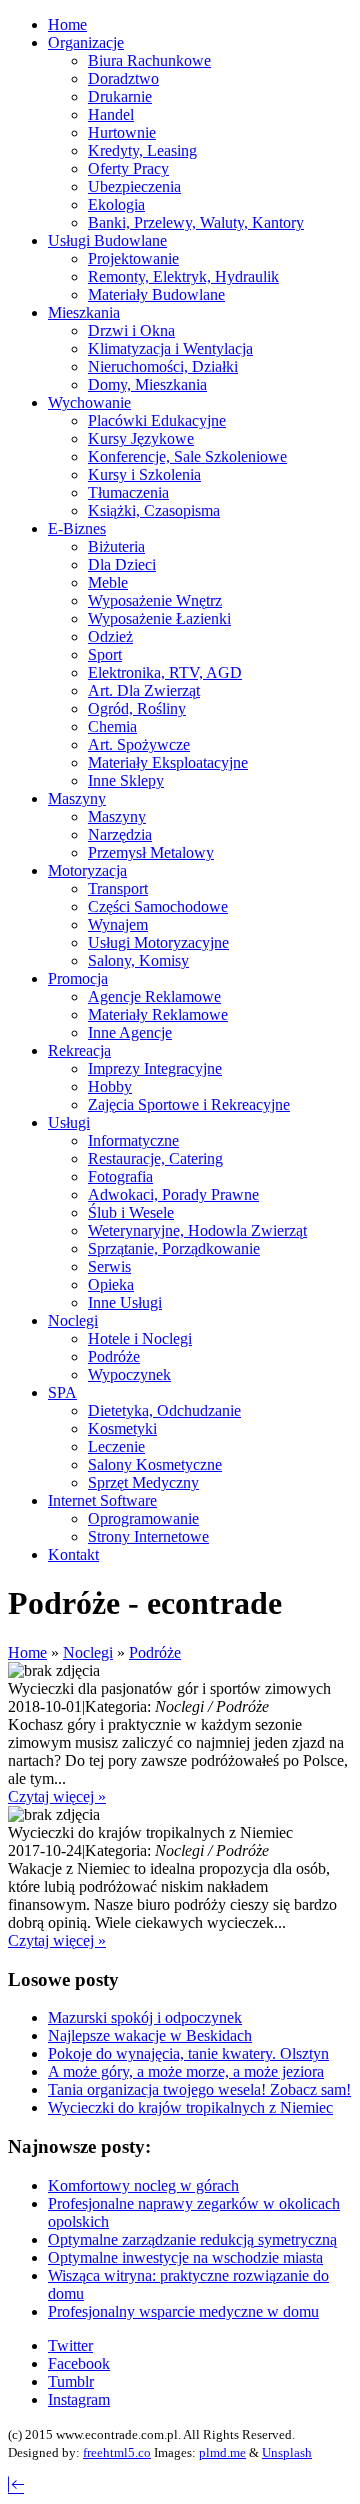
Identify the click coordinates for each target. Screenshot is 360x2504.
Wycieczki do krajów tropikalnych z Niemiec (190, 2107)
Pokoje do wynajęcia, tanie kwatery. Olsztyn (188, 2053)
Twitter (70, 2345)
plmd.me (222, 2452)
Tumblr (71, 2381)
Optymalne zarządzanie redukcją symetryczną (192, 2239)
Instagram (79, 2399)
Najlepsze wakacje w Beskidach (150, 2035)
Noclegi (88, 1652)
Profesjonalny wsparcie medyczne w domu (183, 2311)
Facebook (79, 2363)
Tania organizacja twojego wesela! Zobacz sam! (199, 2089)
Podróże (155, 1652)
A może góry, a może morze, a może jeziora (186, 2071)
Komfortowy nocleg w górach (143, 2185)
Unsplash (287, 2452)
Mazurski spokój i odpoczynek (145, 2017)
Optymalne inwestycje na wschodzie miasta (185, 2257)
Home (27, 1652)
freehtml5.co (117, 2452)
